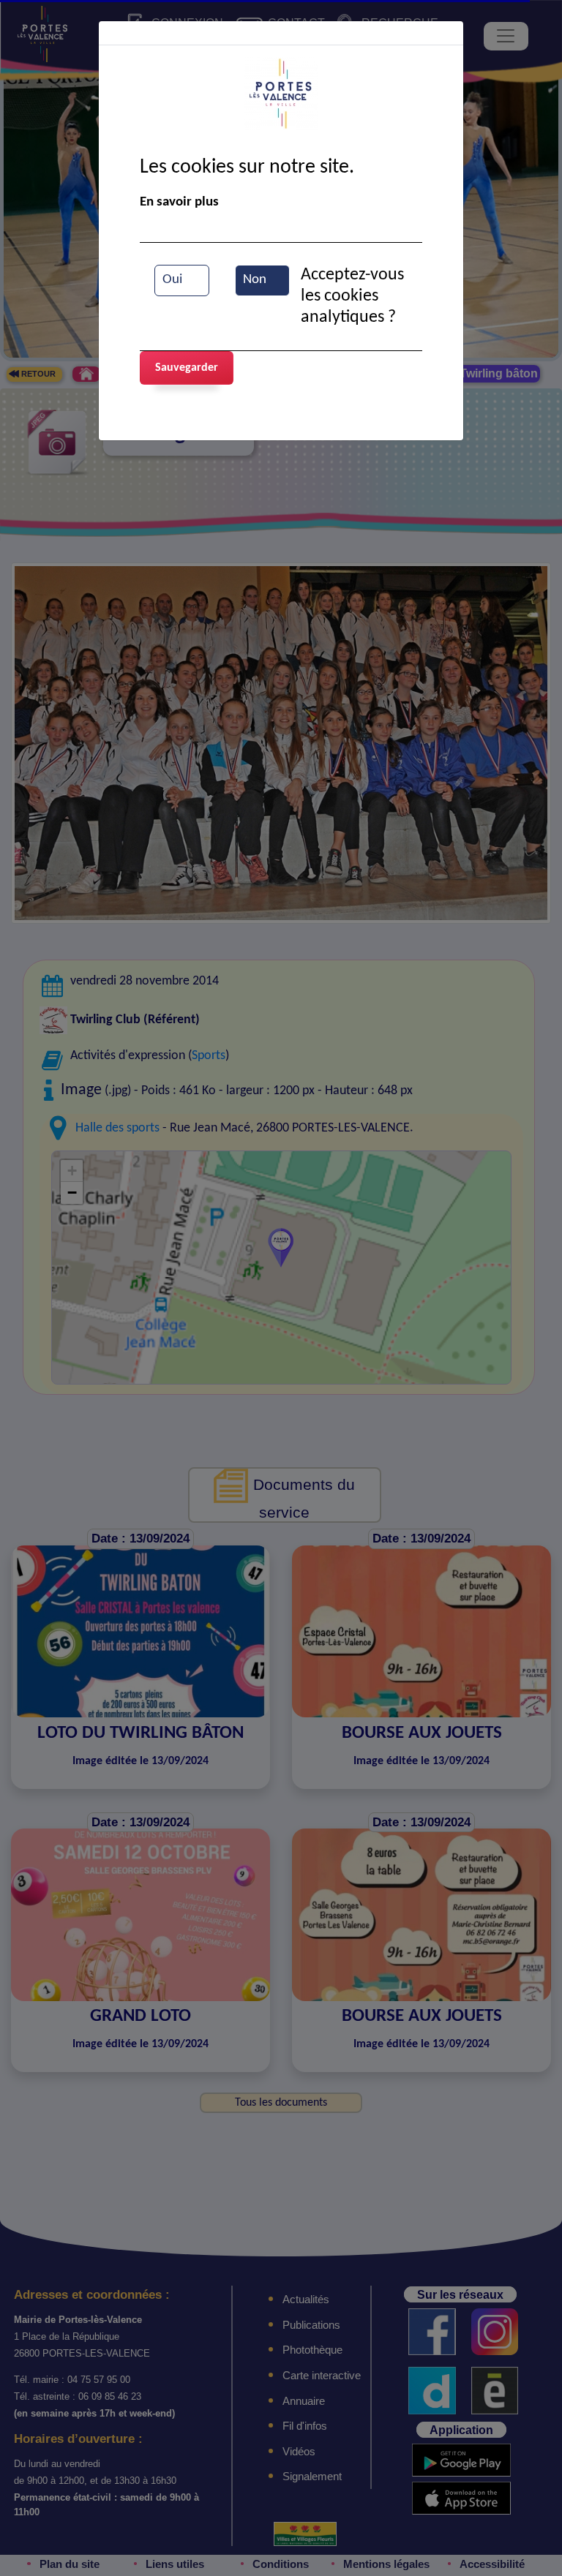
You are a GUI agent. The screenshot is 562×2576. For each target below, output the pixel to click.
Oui (172, 280)
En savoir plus (179, 202)
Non (255, 280)
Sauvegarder (187, 368)
